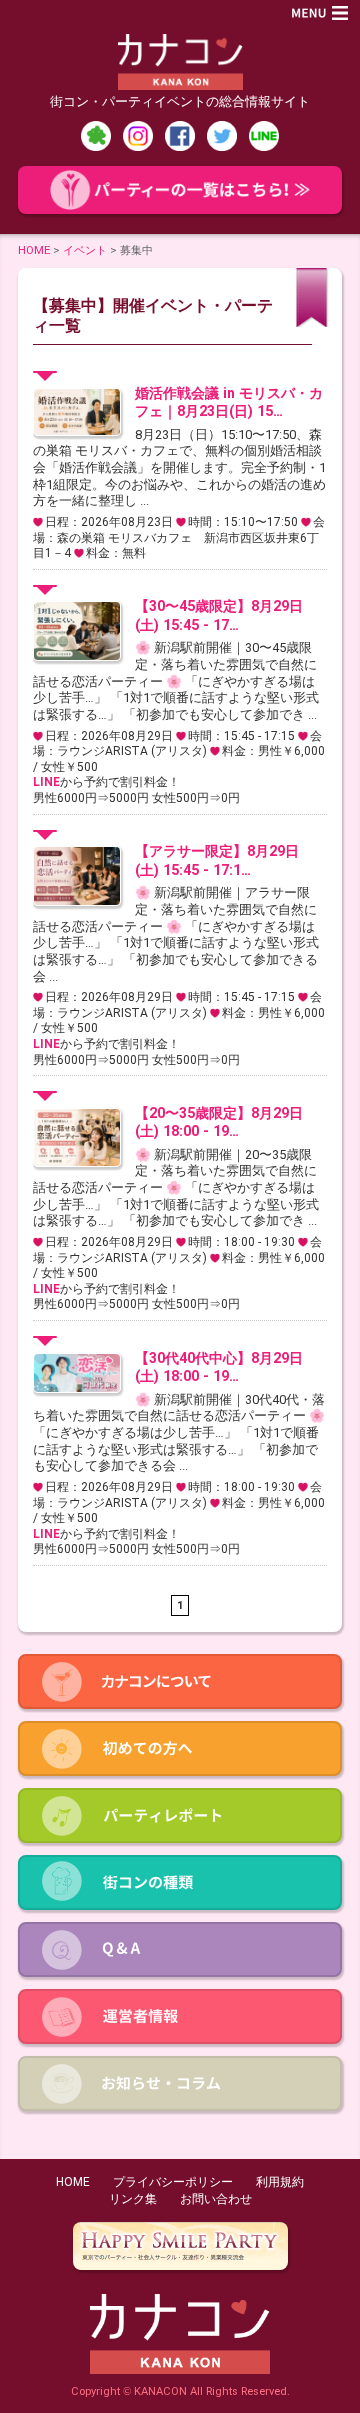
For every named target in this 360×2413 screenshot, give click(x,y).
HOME (34, 250)
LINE (46, 782)
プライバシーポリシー (173, 2182)
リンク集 (133, 2199)
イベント (85, 250)
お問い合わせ (216, 2199)
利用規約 (280, 2182)
